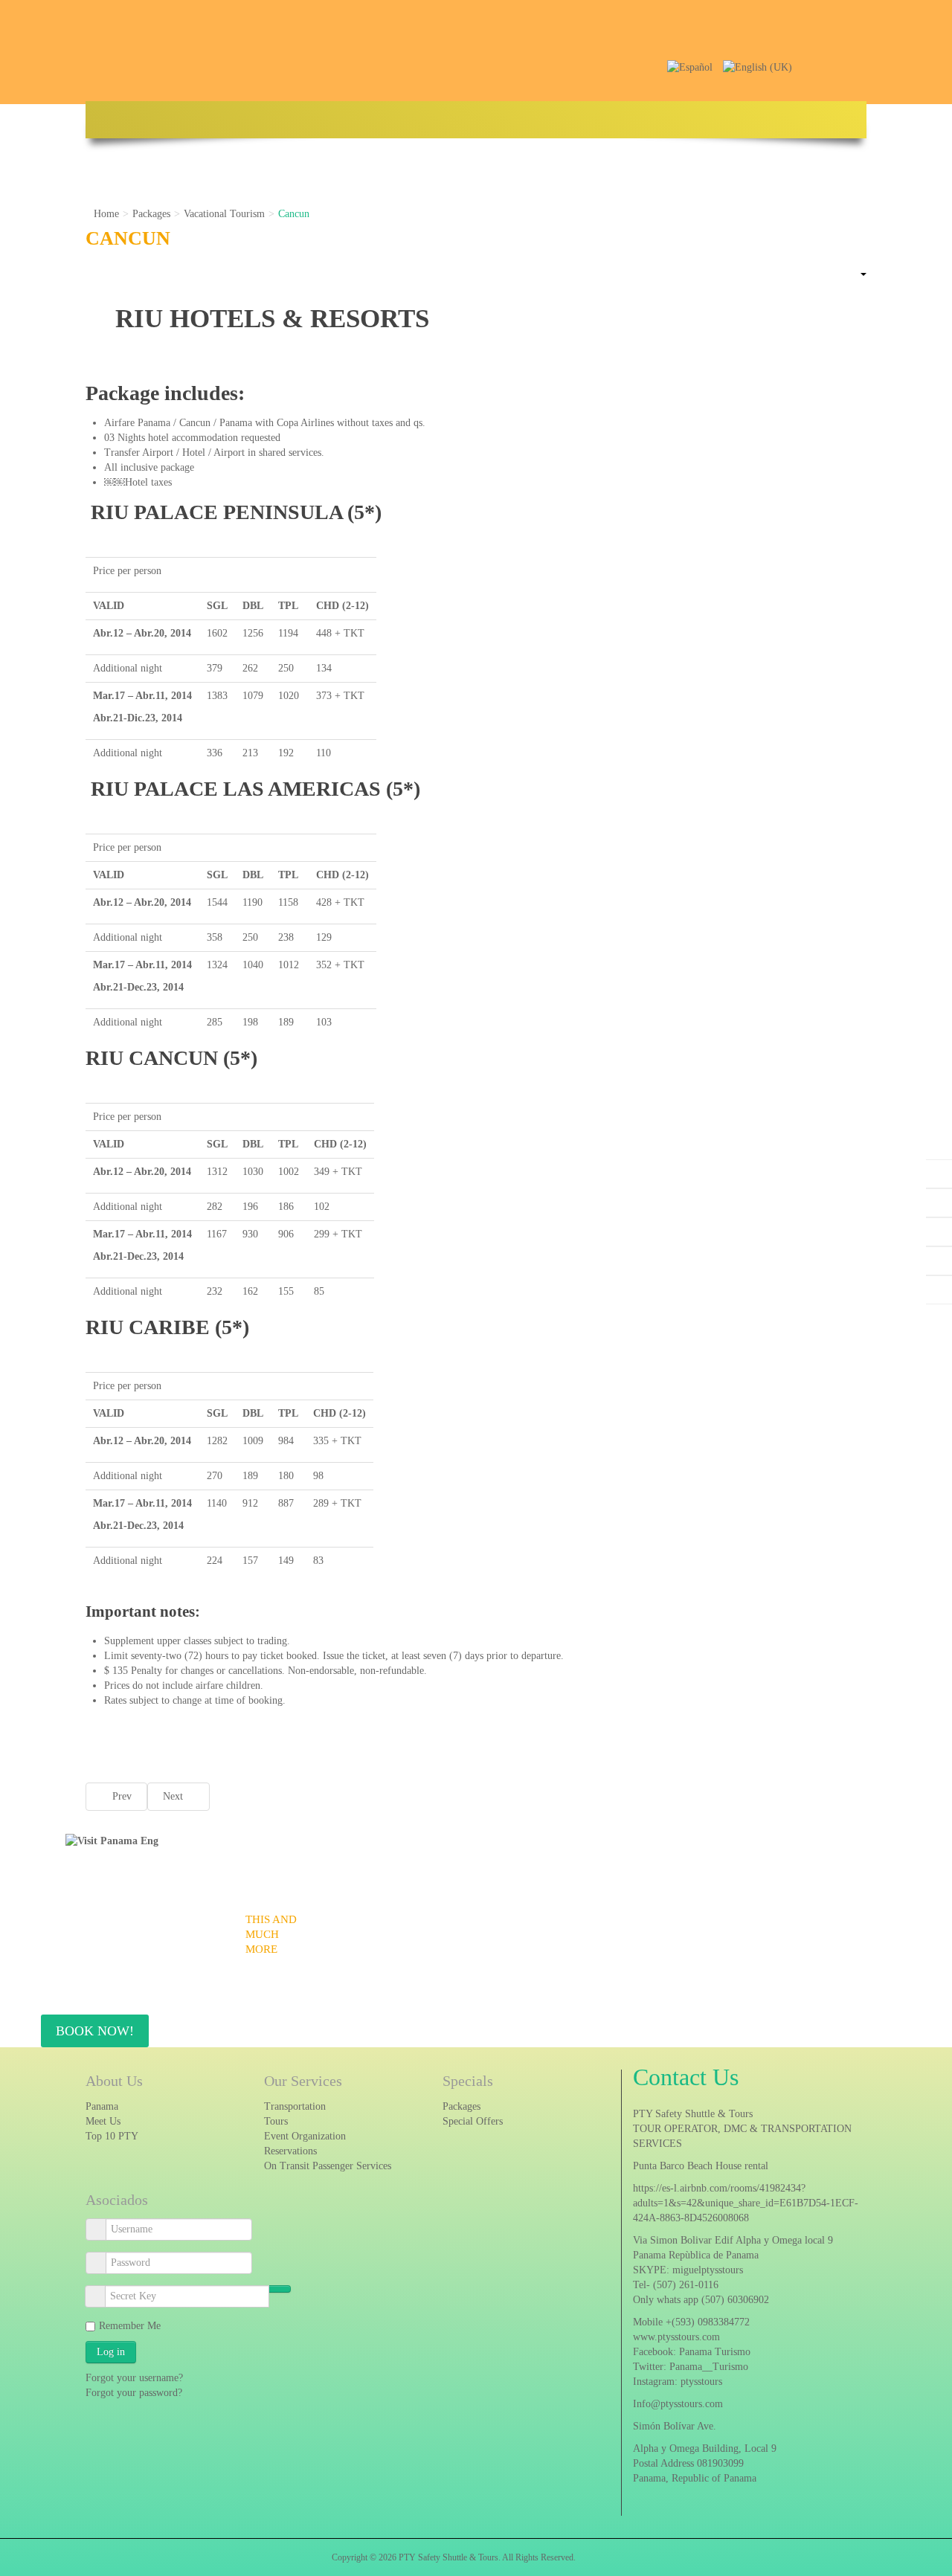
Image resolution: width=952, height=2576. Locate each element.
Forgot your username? (134, 2378)
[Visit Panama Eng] (112, 1840)
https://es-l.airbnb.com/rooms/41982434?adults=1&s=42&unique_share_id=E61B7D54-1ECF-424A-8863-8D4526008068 (746, 2203)
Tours (276, 2121)
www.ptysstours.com (676, 2337)
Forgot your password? (134, 2393)
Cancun (128, 238)
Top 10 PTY (112, 2136)
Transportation (295, 2106)
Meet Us (103, 2121)
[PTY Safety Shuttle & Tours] (532, 44)
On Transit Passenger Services (328, 2166)
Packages (151, 214)
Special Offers (473, 2121)
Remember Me (130, 2326)
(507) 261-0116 (686, 2285)
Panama (102, 2106)
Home (106, 214)
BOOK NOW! (95, 2031)
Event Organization (305, 2136)
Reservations (290, 2151)
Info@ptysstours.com (678, 2404)
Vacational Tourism (224, 214)
